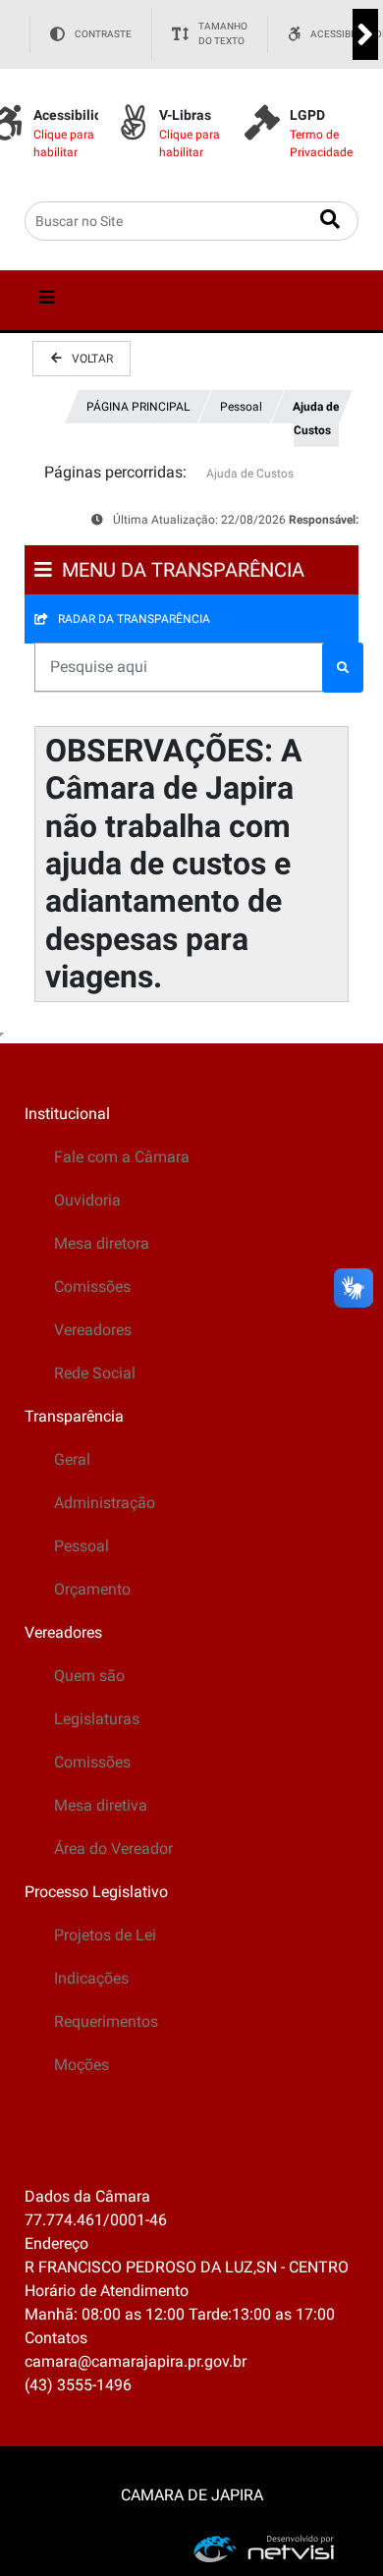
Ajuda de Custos (316, 419)
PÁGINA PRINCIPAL (138, 407)
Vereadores (93, 1330)
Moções (82, 2065)
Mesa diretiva (101, 1805)
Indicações (91, 1978)
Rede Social (95, 1373)
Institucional (67, 1114)
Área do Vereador (113, 1848)
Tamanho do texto (223, 34)
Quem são (89, 1676)
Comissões (92, 1287)
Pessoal (241, 407)
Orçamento (92, 1589)
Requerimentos (106, 2021)
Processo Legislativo (96, 1892)
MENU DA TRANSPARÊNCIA (183, 570)
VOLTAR (92, 359)
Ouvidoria (87, 1200)
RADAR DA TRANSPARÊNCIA (134, 619)
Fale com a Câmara (122, 1157)
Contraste (103, 34)
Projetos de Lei (105, 1935)
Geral (72, 1459)
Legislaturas (97, 1719)
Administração (105, 1503)
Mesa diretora (102, 1243)
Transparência (74, 1416)
